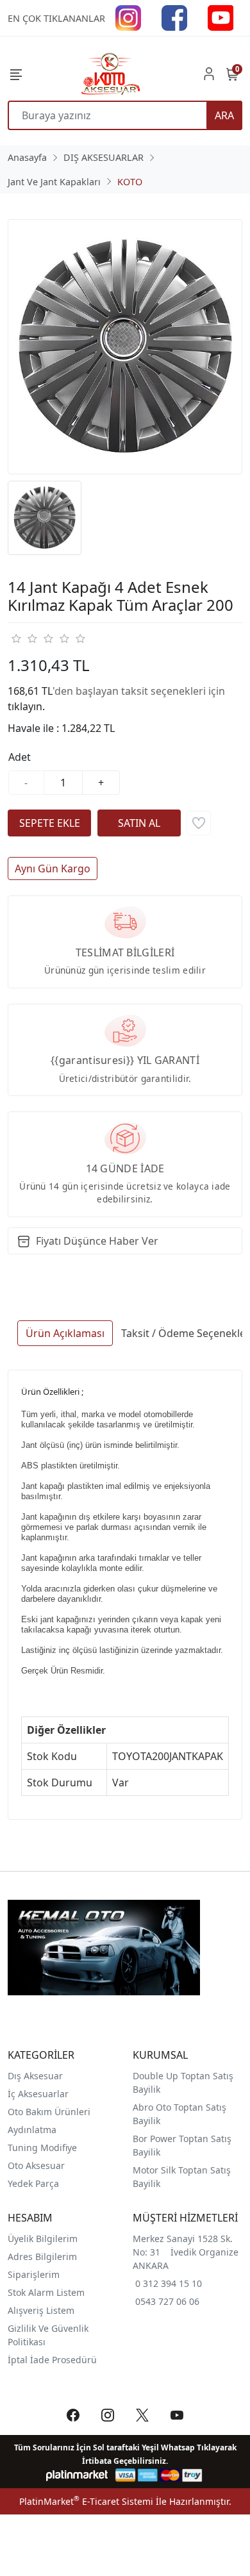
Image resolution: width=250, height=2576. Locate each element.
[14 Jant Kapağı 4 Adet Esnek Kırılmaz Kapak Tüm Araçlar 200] (125, 347)
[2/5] (24, 638)
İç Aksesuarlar (38, 2094)
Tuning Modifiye (42, 2148)
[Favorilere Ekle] (199, 823)
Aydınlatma (32, 2130)
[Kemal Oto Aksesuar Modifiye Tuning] (110, 74)
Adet (20, 757)
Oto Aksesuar (36, 2165)
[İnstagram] (128, 17)
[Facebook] (174, 17)
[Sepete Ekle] (49, 823)
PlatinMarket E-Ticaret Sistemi (86, 2501)
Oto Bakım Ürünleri (49, 2112)
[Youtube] (221, 17)
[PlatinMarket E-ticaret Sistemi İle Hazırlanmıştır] (77, 2475)
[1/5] (16, 638)
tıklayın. (26, 706)
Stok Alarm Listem (46, 2292)
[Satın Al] (139, 823)
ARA (224, 115)
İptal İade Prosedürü (52, 2360)
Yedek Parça (33, 2183)
